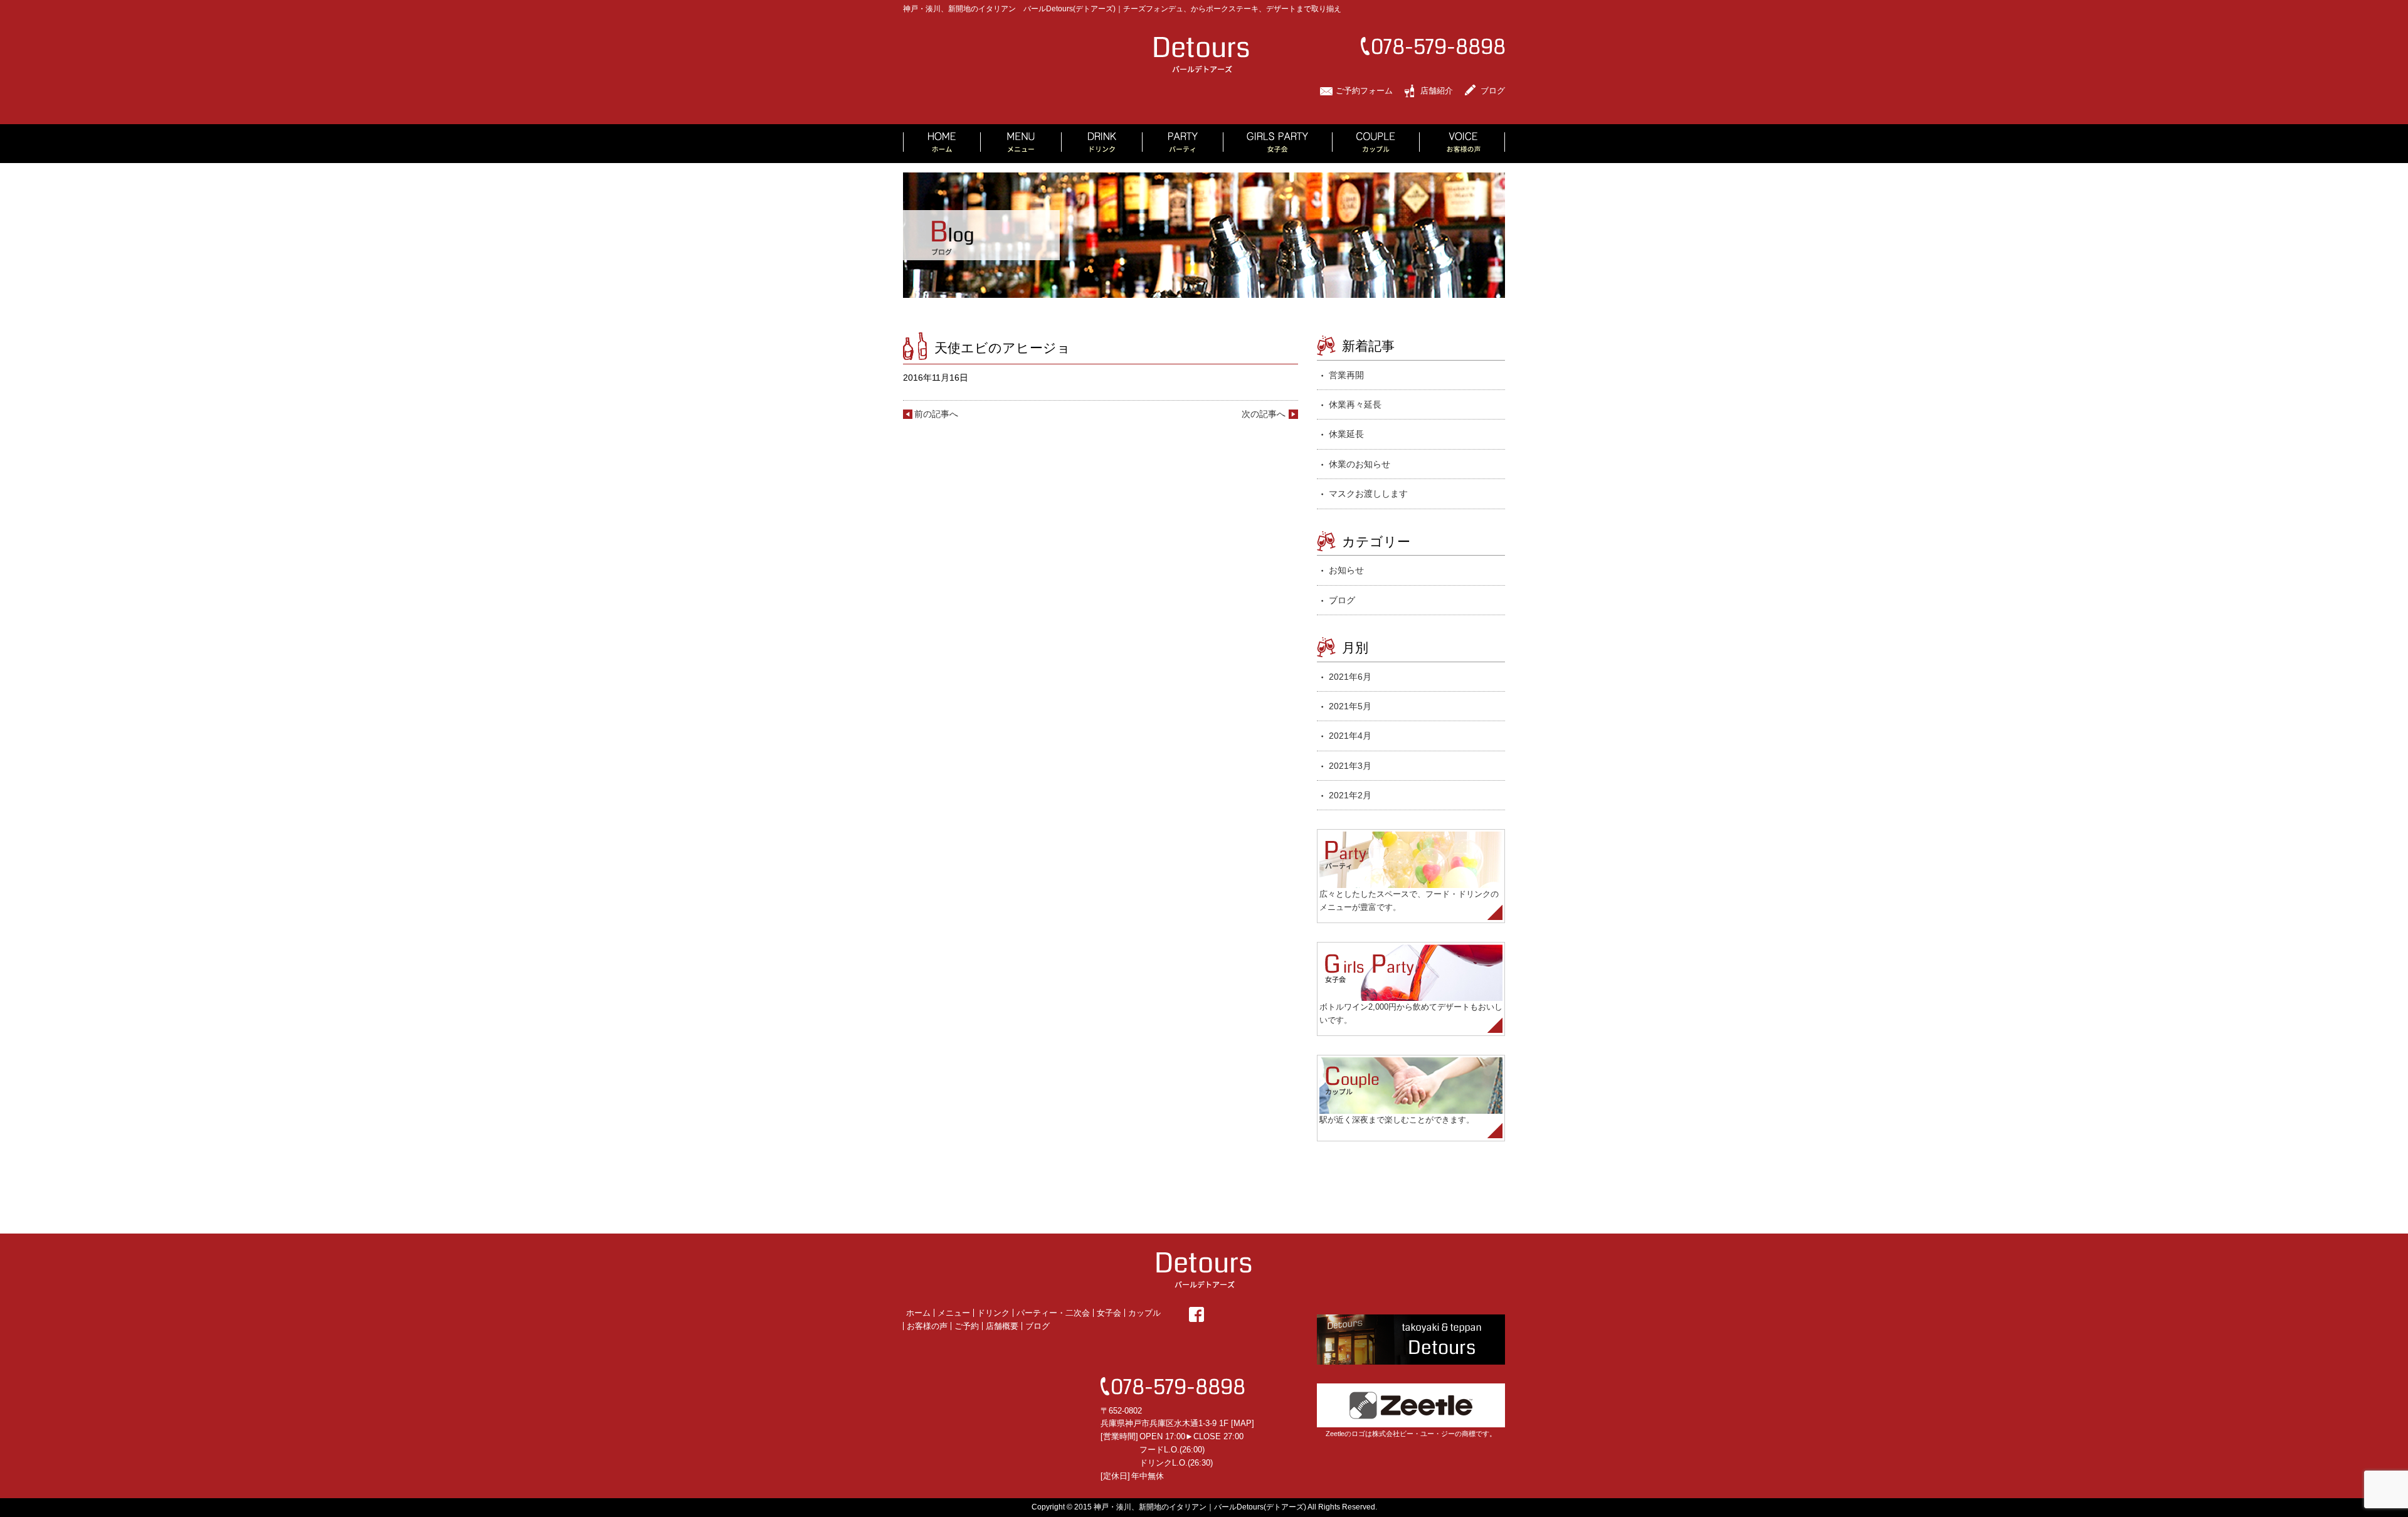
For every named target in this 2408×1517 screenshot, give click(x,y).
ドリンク (993, 1313)
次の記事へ (1264, 414)
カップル (1144, 1313)
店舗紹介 (1437, 91)
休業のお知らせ (1360, 464)
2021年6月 (1350, 677)
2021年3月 (1350, 766)
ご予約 (967, 1326)
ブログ (1493, 91)
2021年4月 (1350, 736)
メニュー (954, 1313)
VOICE (1462, 144)
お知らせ (1346, 570)
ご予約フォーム (1364, 91)
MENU (1021, 144)
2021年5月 (1350, 706)
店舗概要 (1002, 1326)
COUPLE (1376, 144)
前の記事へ (936, 414)
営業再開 (1346, 375)
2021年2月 (1350, 795)
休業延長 (1346, 434)
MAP (1243, 1423)
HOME (942, 144)
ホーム (918, 1313)
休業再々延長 (1355, 404)
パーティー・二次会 (1053, 1313)
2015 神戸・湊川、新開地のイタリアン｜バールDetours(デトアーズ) (1190, 1507)
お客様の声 (927, 1326)
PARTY (1183, 144)
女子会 (1109, 1313)
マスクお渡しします (1368, 494)
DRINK (1102, 144)
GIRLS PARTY (1278, 144)
